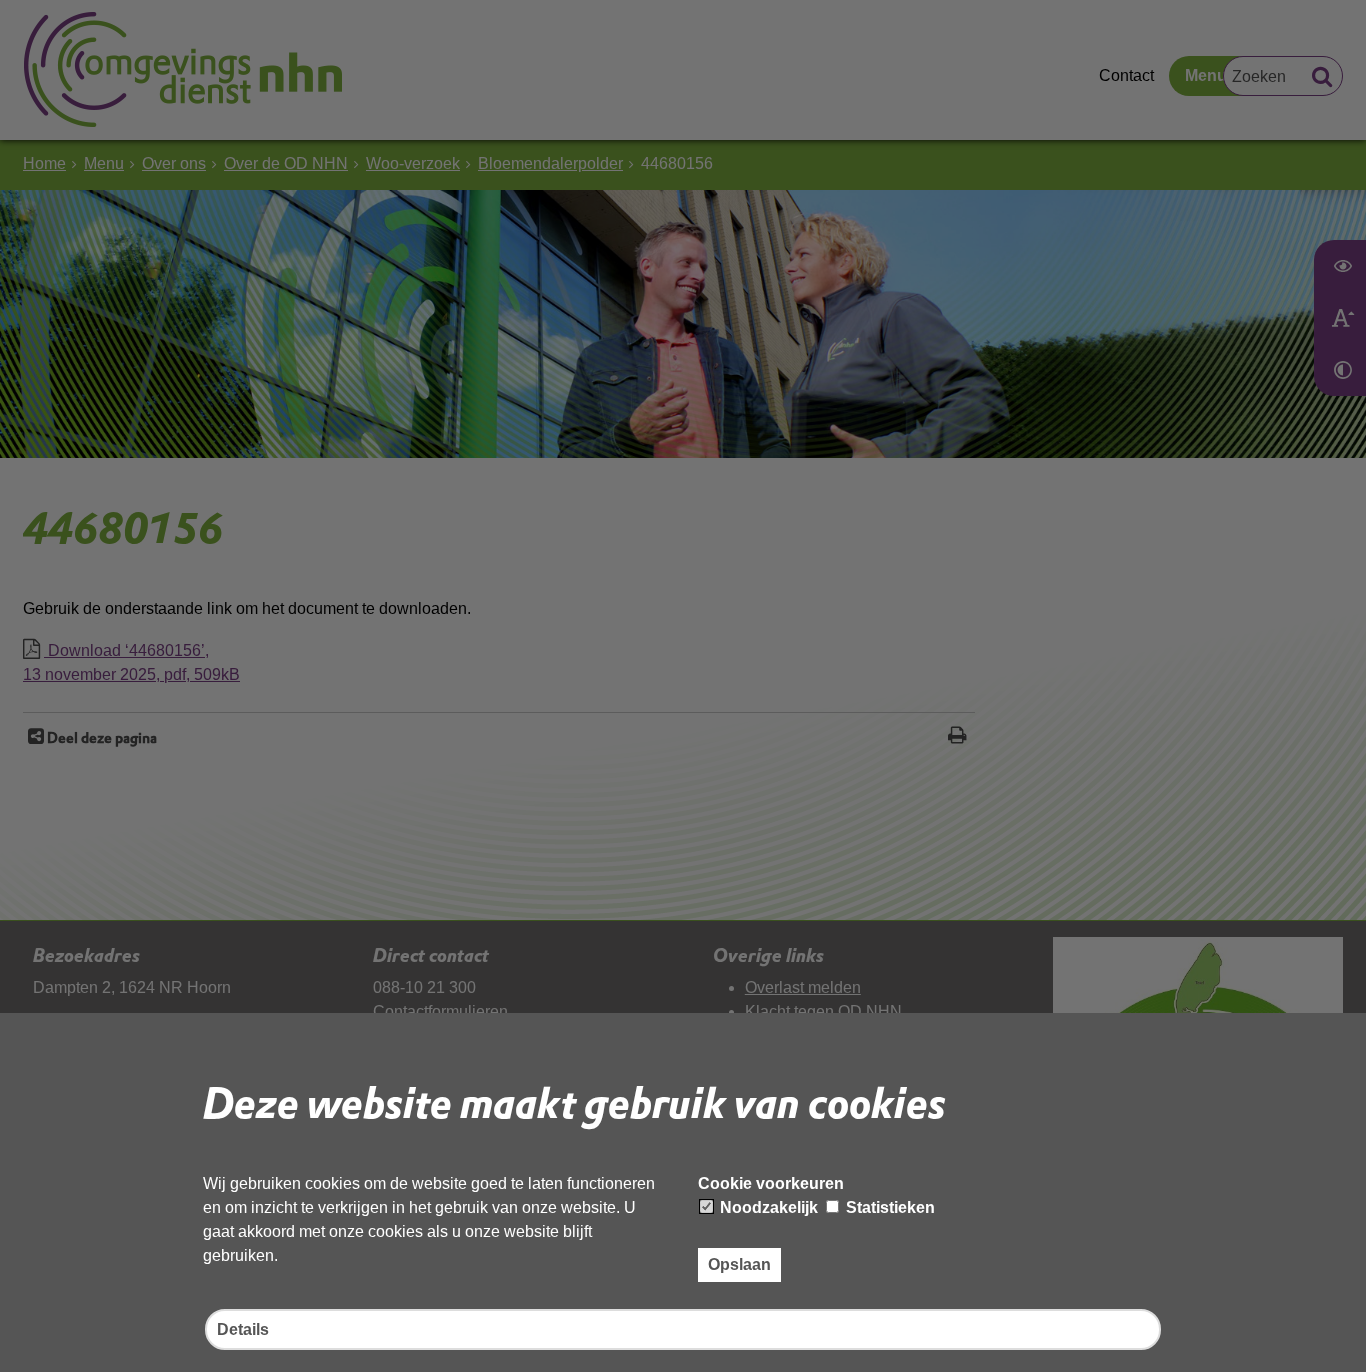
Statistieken (888, 1207)
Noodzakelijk (767, 1207)
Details (243, 1329)
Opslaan (739, 1264)
